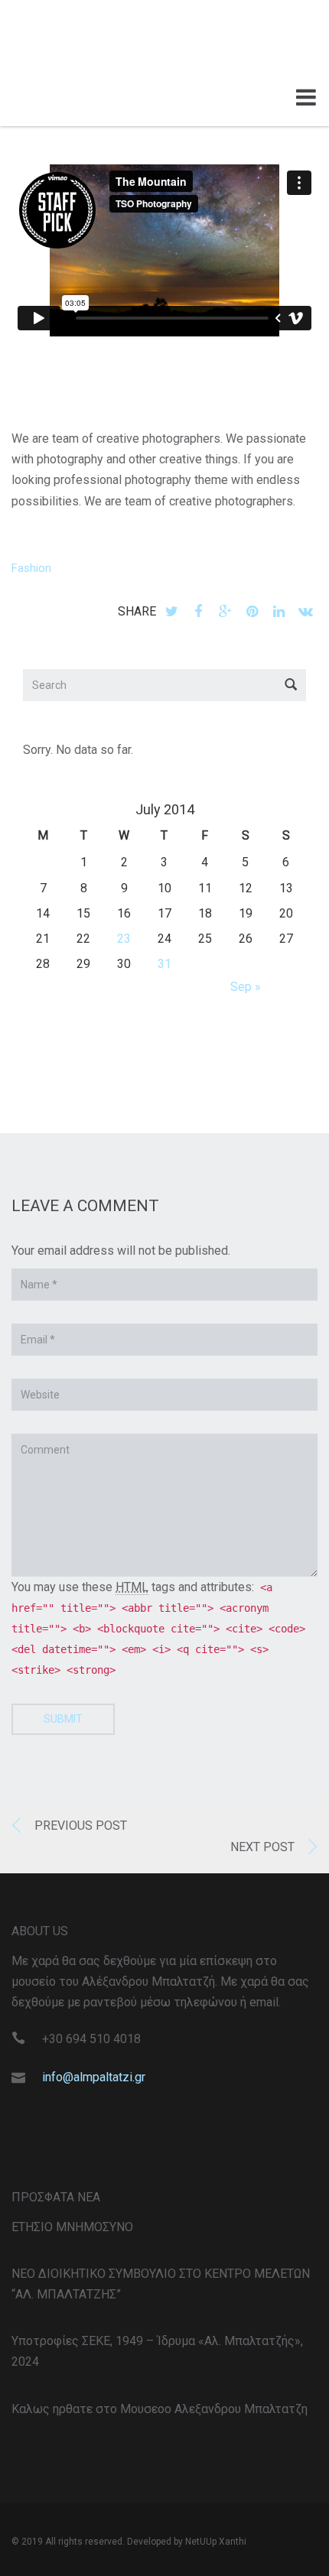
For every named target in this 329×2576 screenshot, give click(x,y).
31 (164, 964)
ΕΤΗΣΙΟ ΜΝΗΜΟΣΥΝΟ (72, 2227)
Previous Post (81, 1826)
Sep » (246, 987)
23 (124, 939)
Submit (63, 1719)
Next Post (262, 1847)
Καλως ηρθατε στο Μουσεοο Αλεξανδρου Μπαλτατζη (160, 2409)
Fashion (31, 568)
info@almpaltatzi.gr (94, 2077)
